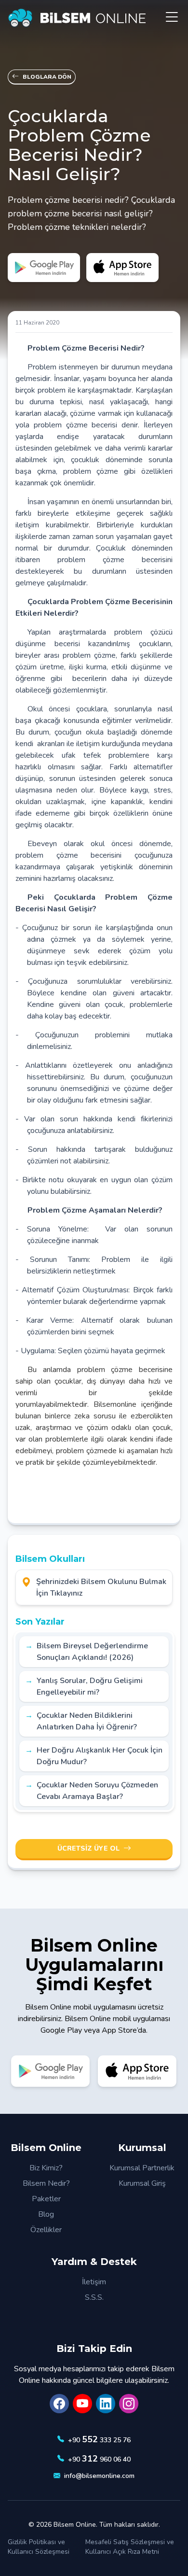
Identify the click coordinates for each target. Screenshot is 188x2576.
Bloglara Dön (47, 77)
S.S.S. (94, 2297)
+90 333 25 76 (99, 2439)
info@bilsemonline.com (99, 2476)
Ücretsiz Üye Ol (88, 1848)
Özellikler (46, 2230)
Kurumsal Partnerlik (142, 2168)
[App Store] (123, 268)
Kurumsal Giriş (142, 2183)
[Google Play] (44, 268)
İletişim (94, 2282)
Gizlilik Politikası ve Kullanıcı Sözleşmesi (39, 2547)
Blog (46, 2214)
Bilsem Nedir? (46, 2183)
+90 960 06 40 (99, 2459)
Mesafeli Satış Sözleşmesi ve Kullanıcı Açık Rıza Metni (130, 2547)
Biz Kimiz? (46, 2168)
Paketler (46, 2199)
